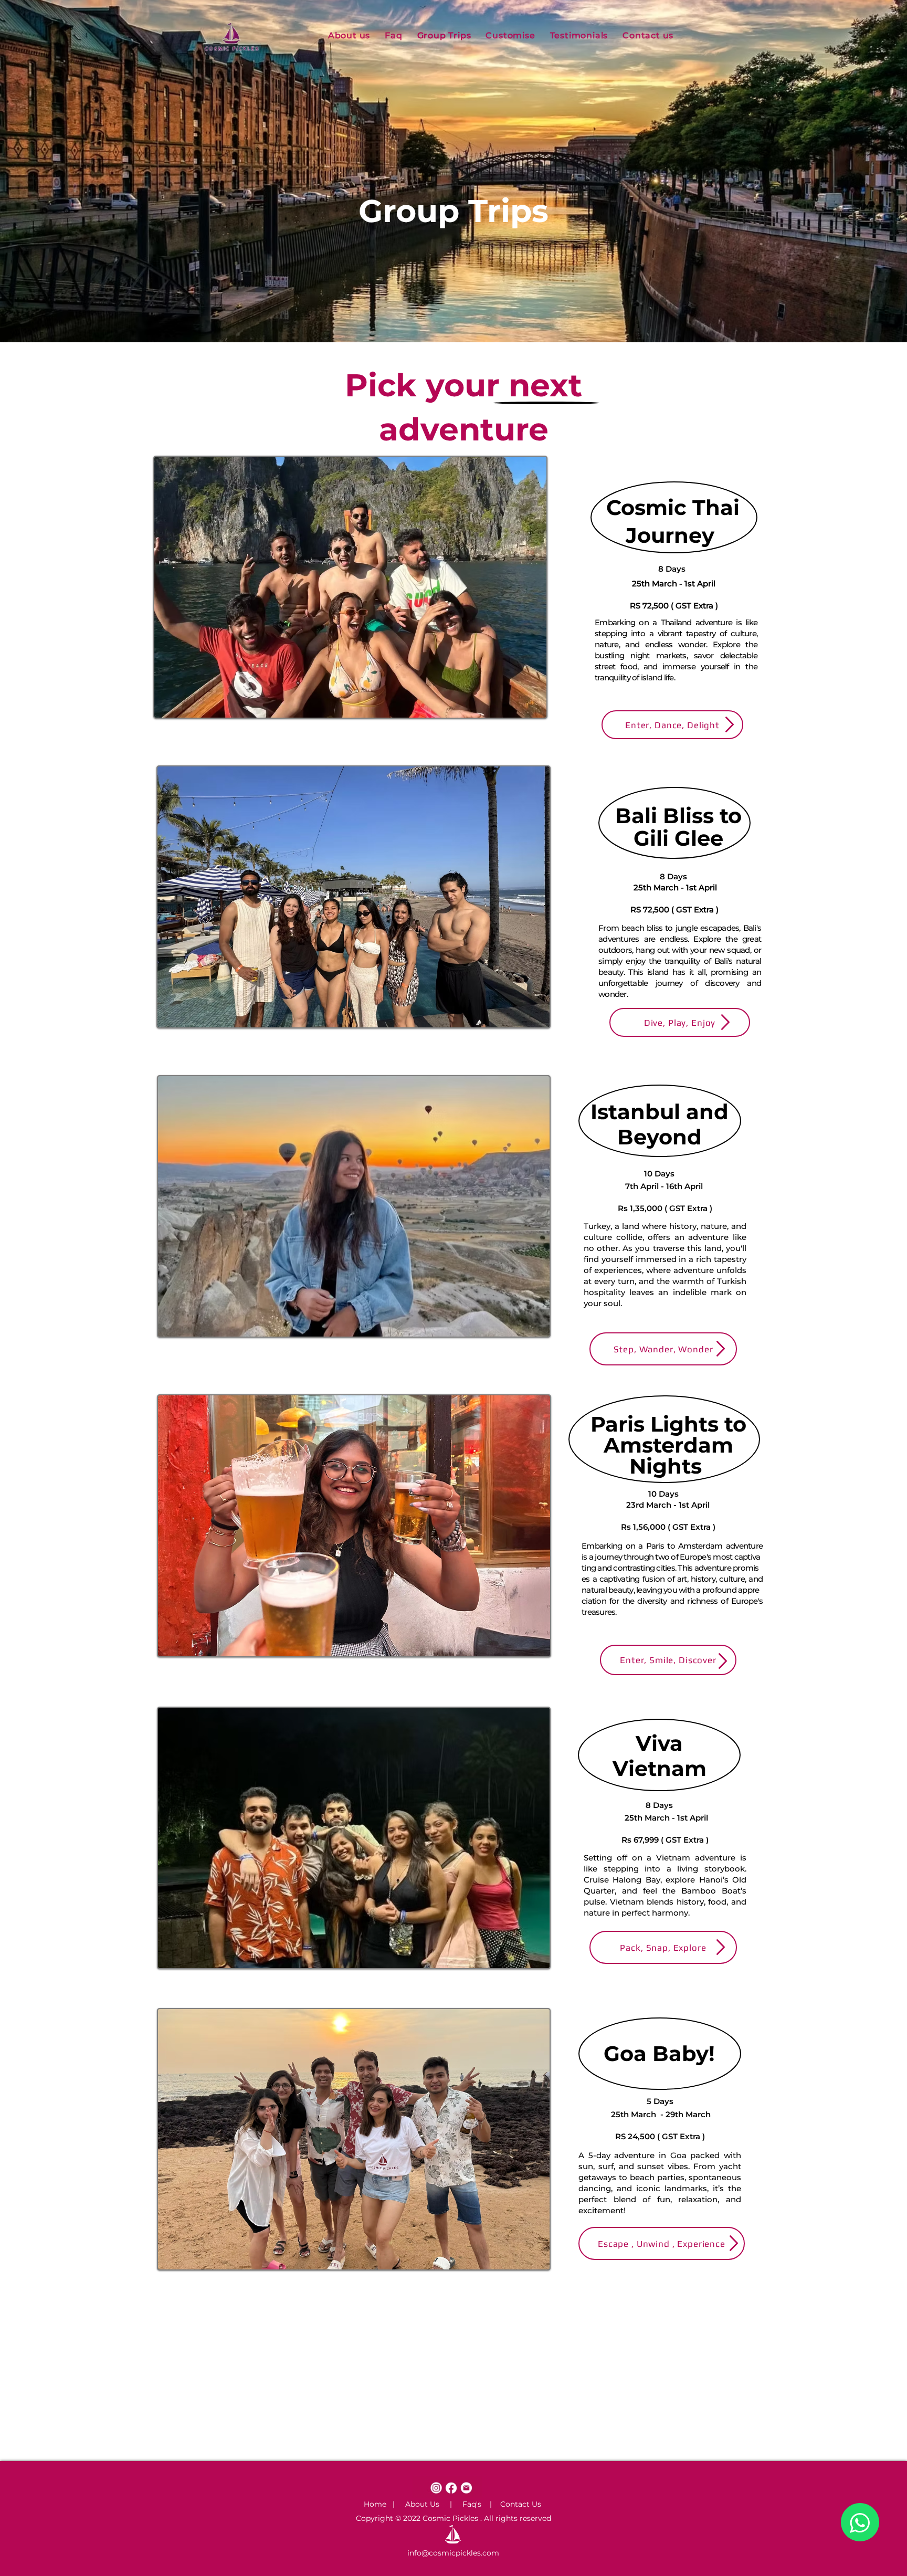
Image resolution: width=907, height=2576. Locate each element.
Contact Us (516, 2504)
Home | (379, 2504)
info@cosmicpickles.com (453, 2553)
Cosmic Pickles (450, 2518)
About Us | (423, 2504)
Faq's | (472, 2504)
